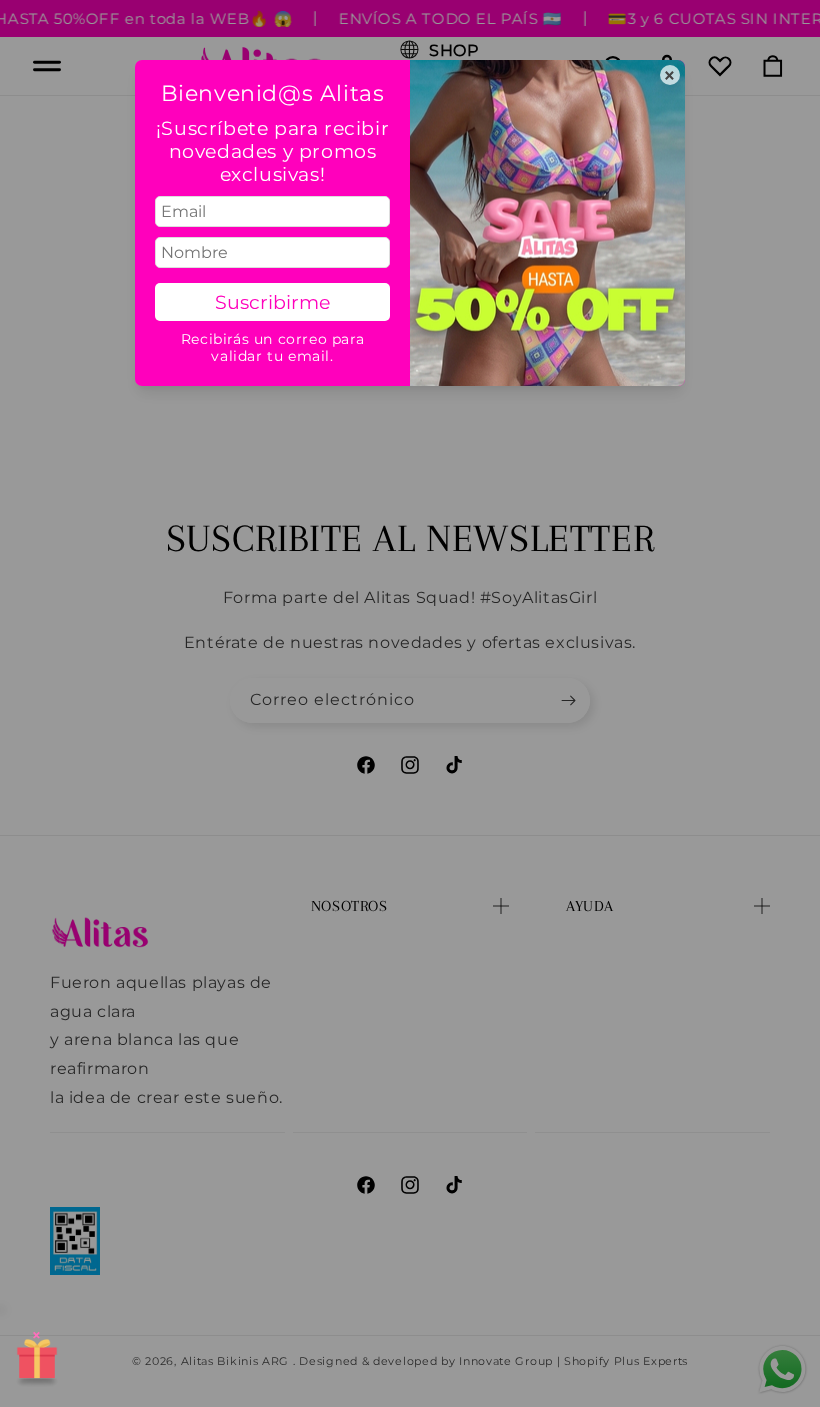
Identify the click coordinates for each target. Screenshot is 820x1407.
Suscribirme (272, 302)
